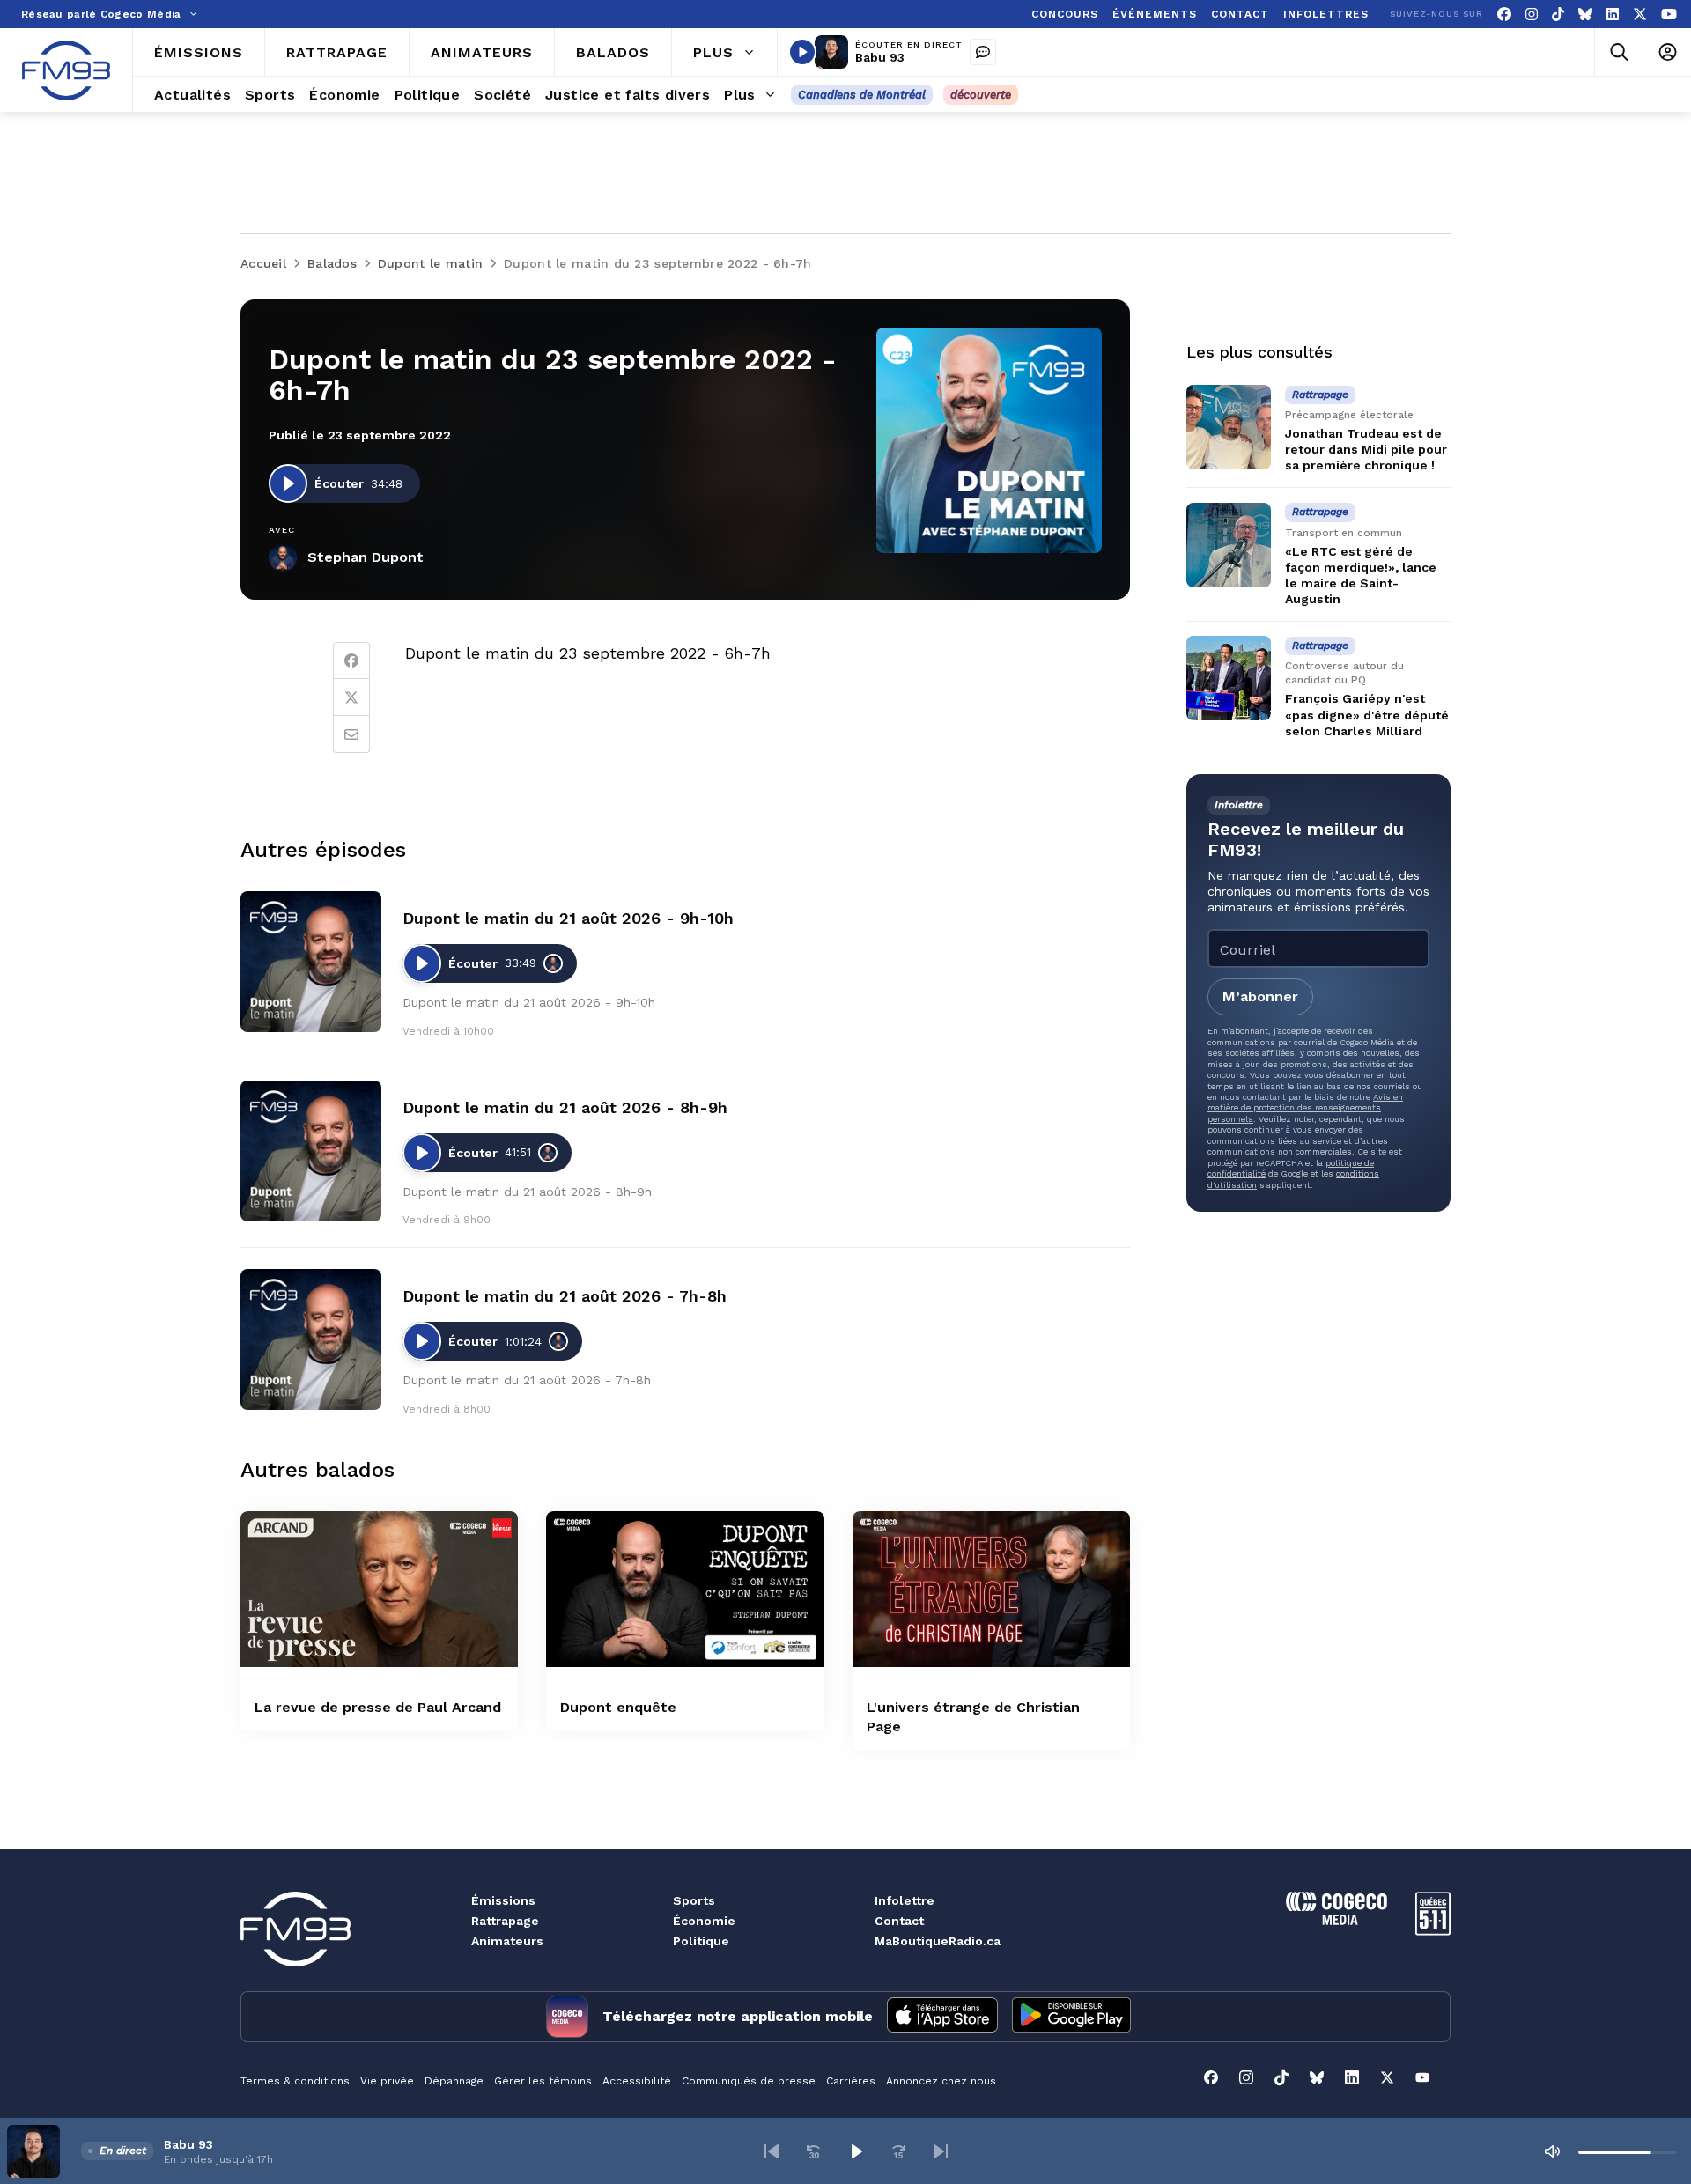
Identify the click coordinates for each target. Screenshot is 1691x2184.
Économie (704, 1921)
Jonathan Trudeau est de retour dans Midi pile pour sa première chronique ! (1366, 449)
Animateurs (507, 1941)
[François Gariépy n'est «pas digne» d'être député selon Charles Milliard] (1229, 678)
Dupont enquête (618, 1707)
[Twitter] (351, 697)
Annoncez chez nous (941, 2081)
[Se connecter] (1667, 52)
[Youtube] (1669, 15)
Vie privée (387, 2081)
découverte (981, 95)
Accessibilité (637, 2081)
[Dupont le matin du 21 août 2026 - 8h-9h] (311, 1151)
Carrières (851, 2081)
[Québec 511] (1433, 1931)
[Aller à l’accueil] (66, 70)
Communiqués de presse (749, 2081)
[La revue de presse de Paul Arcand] (379, 1589)
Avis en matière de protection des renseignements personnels (1305, 1108)
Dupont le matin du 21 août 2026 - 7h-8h (565, 1296)
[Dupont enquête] (685, 1589)
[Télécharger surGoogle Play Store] (1071, 2017)
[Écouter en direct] (802, 52)
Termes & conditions (295, 2081)
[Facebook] (1504, 15)
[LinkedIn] (1613, 15)
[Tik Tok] (1558, 15)
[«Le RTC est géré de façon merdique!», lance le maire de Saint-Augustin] (1229, 545)
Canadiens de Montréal (862, 95)
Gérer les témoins (543, 2081)
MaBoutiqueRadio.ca (938, 1941)
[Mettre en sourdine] (1552, 2151)
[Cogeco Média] (1337, 1920)
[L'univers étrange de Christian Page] (991, 1589)
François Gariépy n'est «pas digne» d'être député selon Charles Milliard (1367, 715)
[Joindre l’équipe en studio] (983, 52)
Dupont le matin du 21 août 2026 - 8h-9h (565, 1107)
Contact (899, 1921)
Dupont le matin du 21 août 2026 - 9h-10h (568, 918)
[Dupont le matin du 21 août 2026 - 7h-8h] (311, 1339)
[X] (1640, 15)
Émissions (503, 1900)
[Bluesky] (1585, 15)
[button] (772, 2151)
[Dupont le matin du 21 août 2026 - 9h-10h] (311, 962)
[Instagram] (1532, 15)
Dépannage (454, 2081)
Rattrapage (505, 1921)
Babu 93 (880, 57)
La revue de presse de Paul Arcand (378, 1707)
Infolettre (905, 1900)
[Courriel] (351, 734)
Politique (701, 1941)
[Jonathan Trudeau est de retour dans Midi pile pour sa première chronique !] (1229, 427)
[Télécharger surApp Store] (942, 2017)
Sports (694, 1900)
